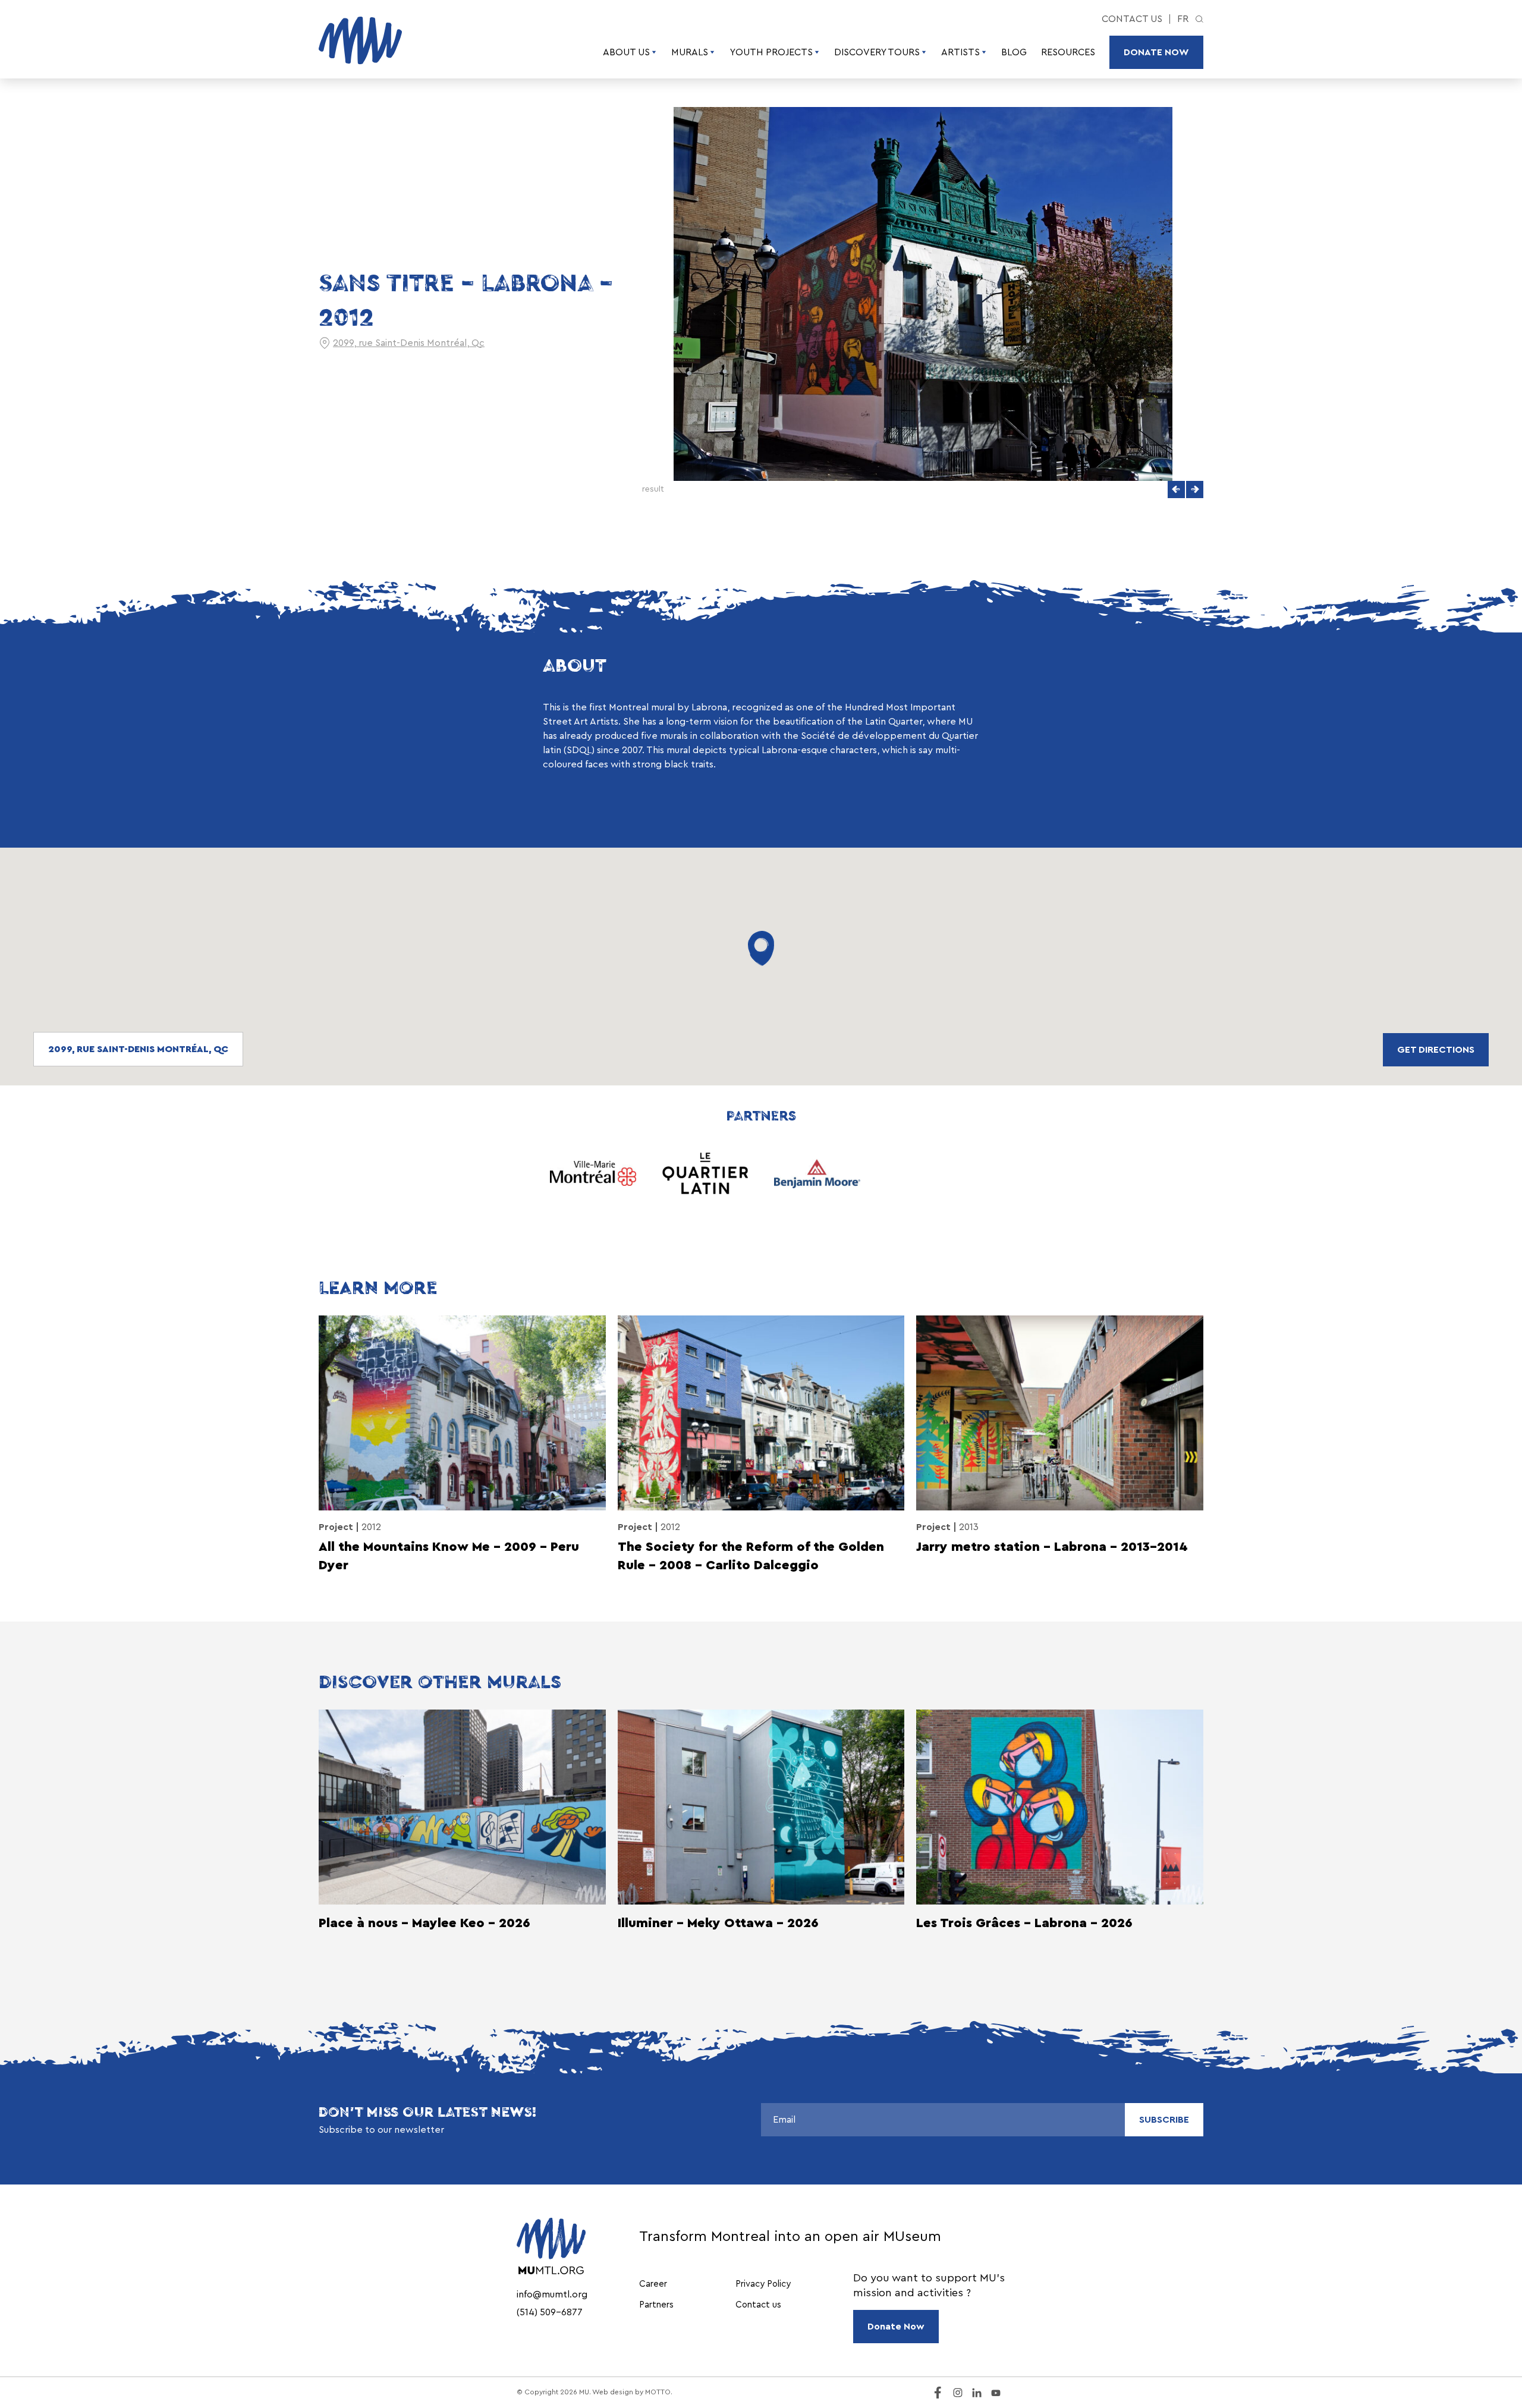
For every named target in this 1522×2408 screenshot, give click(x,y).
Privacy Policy (763, 2284)
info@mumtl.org (552, 2294)
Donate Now (1156, 52)
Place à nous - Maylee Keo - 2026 (424, 1923)
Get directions (1436, 1050)
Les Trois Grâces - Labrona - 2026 (1024, 1923)
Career (653, 2284)
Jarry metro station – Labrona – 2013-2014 (1052, 1547)
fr (1183, 19)
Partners (656, 2305)
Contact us (1132, 19)
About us (626, 52)
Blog (1014, 52)
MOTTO (658, 2392)
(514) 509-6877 (550, 2312)
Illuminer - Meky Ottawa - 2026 (718, 1923)
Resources (1068, 52)
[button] (1176, 490)
